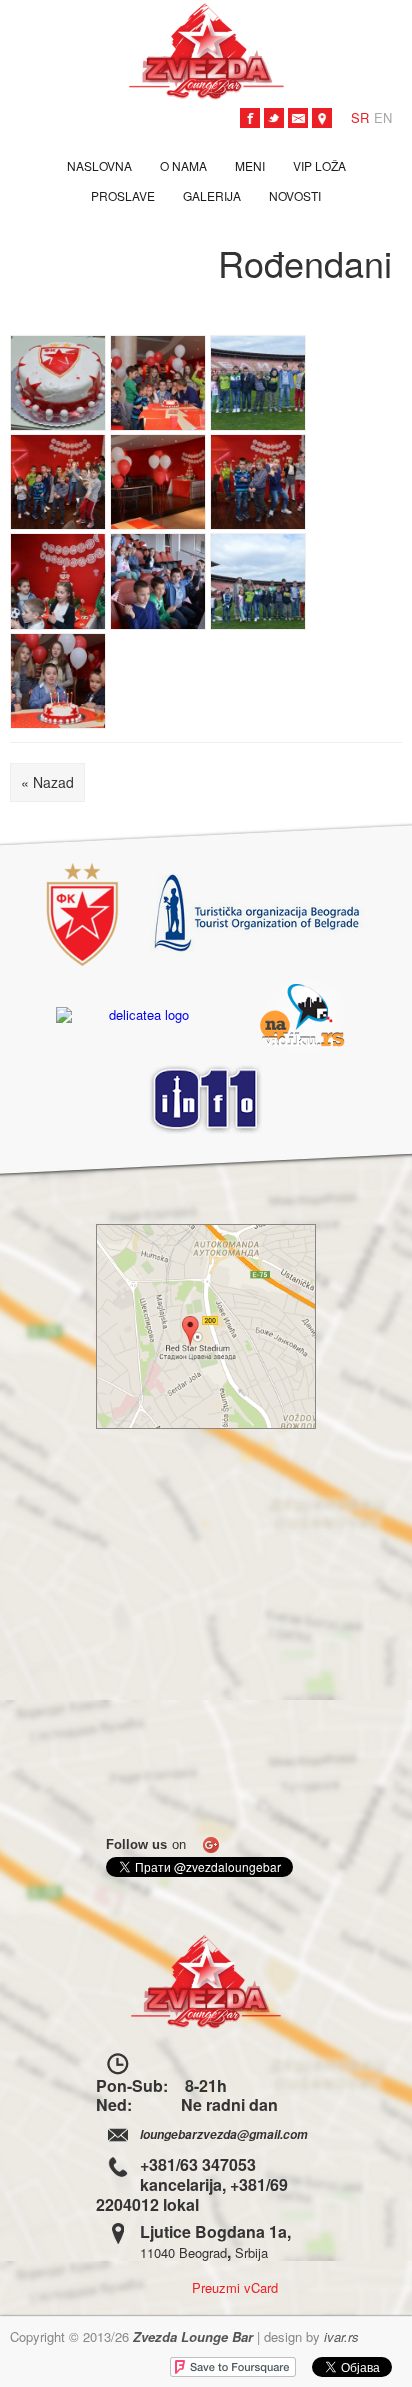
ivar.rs (341, 2336)
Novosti (295, 195)
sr (360, 117)
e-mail (298, 118)
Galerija (212, 195)
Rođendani (305, 262)
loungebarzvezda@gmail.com (224, 2134)
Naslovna (99, 165)
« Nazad (47, 782)
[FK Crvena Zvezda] (82, 915)
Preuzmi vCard (235, 2287)
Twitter (274, 118)
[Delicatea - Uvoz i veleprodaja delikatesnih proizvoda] (141, 1015)
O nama (183, 165)
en (383, 117)
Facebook (250, 118)
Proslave (123, 195)
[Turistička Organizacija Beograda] (258, 914)
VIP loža (319, 165)
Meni (250, 165)
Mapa (322, 118)
